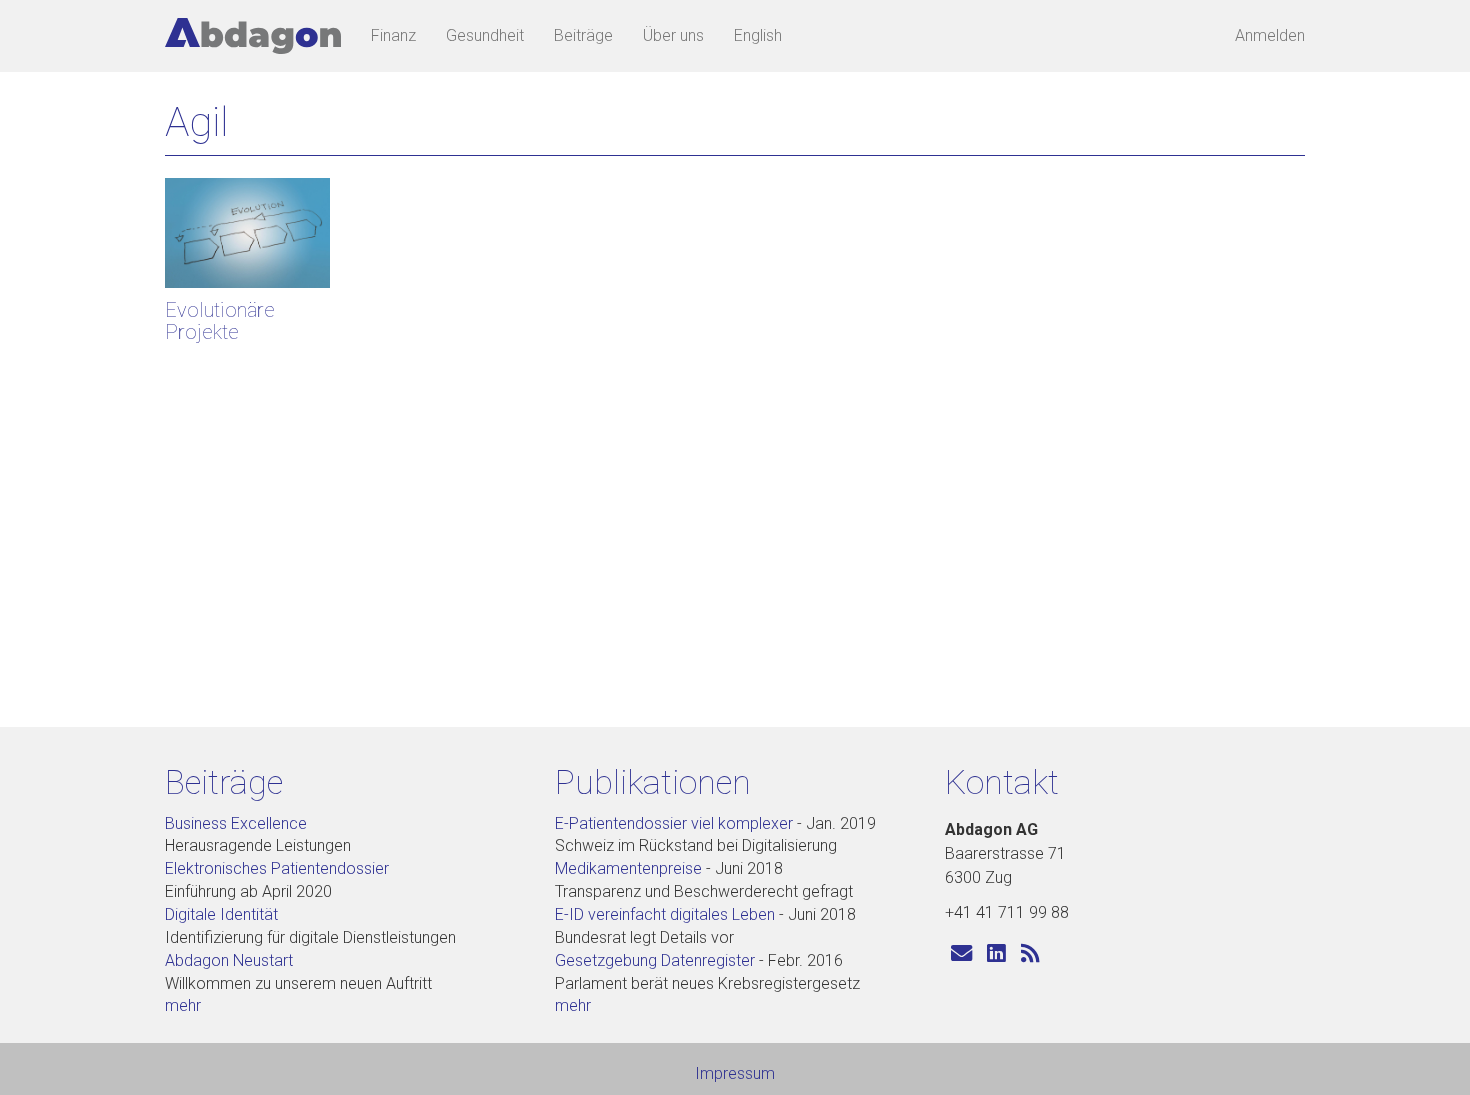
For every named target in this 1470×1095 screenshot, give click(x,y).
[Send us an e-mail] (961, 954)
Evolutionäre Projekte (220, 321)
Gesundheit (485, 35)
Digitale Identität (221, 914)
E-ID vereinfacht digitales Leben (665, 914)
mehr (183, 1005)
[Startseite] (260, 36)
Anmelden (1270, 35)
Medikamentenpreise (628, 868)
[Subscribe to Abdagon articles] (1030, 954)
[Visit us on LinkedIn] (996, 954)
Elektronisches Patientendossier (277, 868)
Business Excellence (236, 823)
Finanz (393, 35)
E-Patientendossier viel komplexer (674, 823)
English (758, 35)
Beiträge (583, 35)
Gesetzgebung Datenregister (655, 960)
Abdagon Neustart (229, 960)
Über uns (673, 35)
